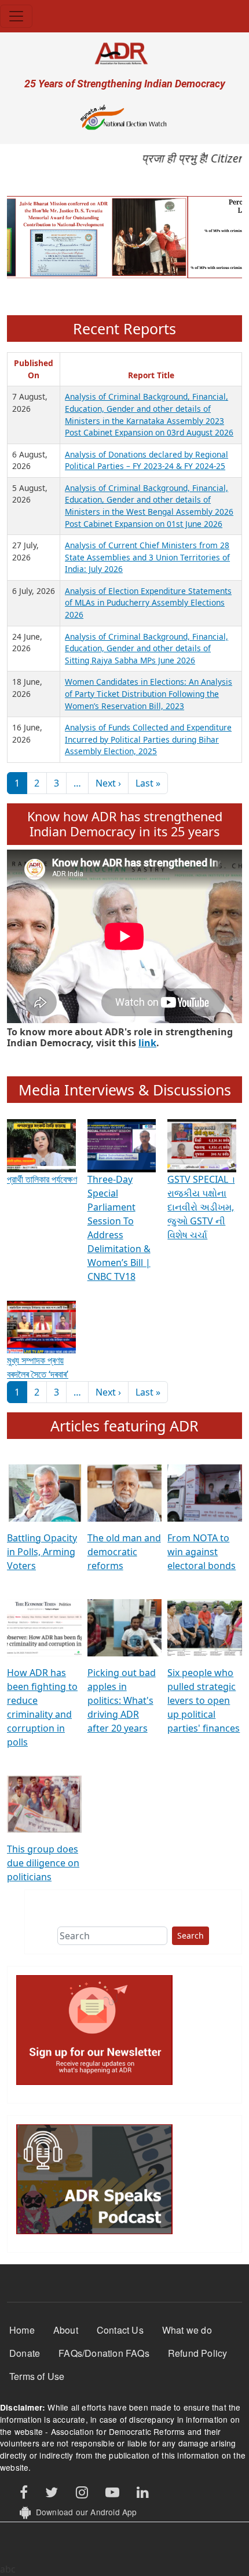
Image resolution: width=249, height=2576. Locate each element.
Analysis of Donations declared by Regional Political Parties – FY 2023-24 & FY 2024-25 (147, 460)
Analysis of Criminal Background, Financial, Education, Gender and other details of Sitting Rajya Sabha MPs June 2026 (147, 648)
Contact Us (120, 2330)
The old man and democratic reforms (124, 1552)
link (147, 1043)
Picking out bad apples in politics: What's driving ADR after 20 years (122, 1700)
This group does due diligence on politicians (43, 1863)
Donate (25, 2353)
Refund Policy (198, 2353)
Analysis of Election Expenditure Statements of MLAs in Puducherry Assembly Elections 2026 (148, 603)
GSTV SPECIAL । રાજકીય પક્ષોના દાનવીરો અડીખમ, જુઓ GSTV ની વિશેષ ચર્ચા (201, 1207)
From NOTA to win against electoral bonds (202, 1552)
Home (22, 2330)
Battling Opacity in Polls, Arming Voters (42, 1552)
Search (191, 1935)
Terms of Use (37, 2376)
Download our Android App (84, 2512)
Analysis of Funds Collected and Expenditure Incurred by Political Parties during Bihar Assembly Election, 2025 (148, 739)
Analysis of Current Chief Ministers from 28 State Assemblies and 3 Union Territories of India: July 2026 (147, 557)
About (66, 2330)
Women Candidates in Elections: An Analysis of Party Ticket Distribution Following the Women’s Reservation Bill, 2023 (149, 693)
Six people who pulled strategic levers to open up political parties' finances (204, 1700)
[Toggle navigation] (16, 16)
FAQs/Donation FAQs (104, 2353)
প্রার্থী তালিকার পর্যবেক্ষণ (42, 1179)
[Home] (124, 53)
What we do (187, 2330)
